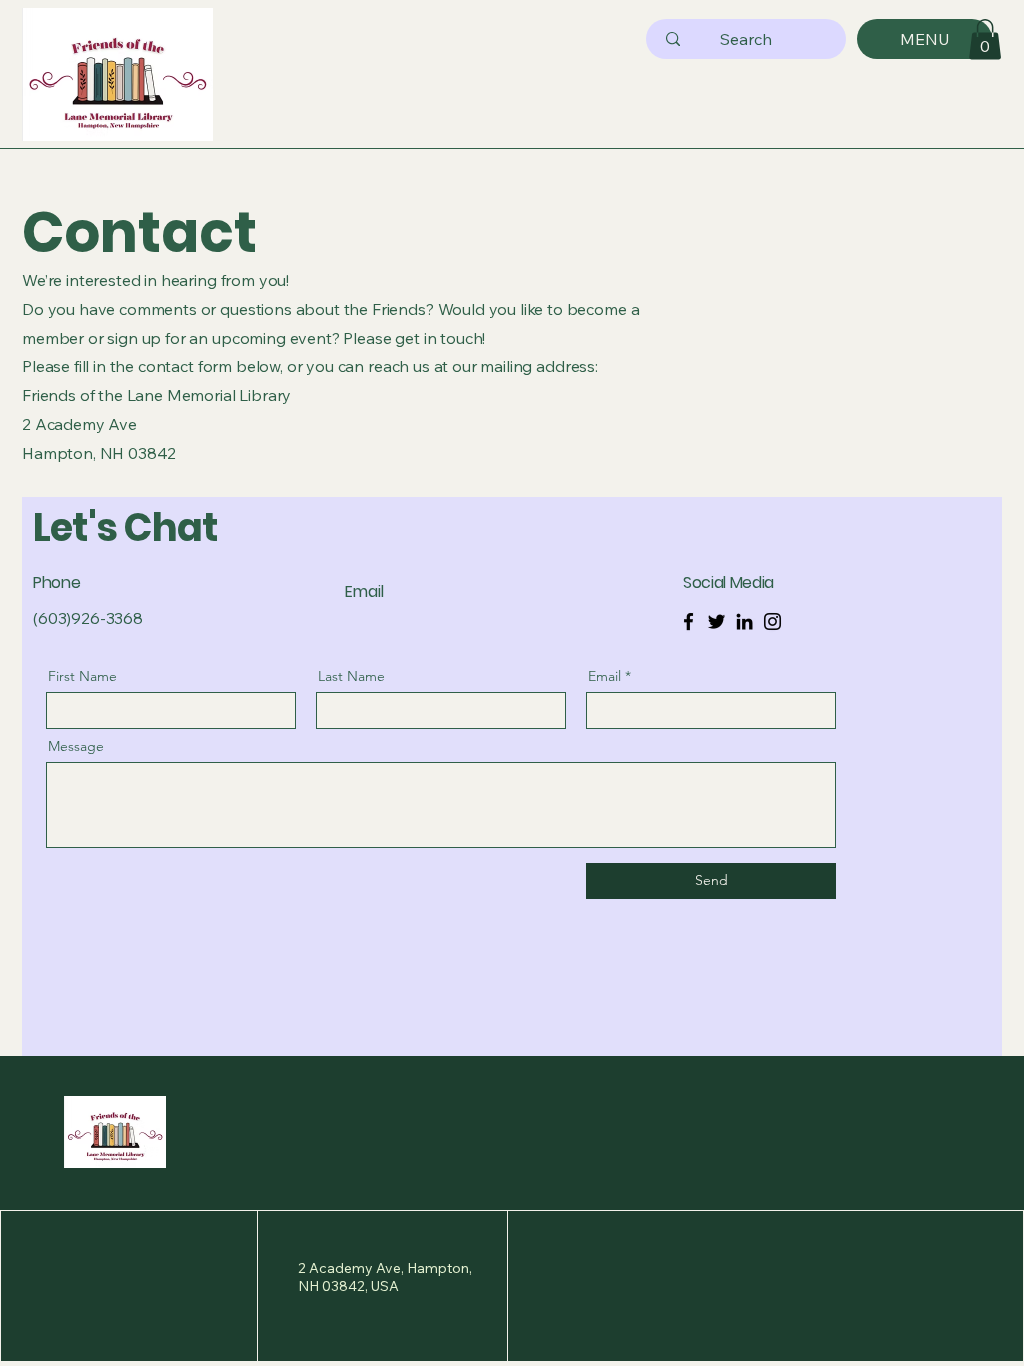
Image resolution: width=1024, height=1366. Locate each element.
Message (76, 746)
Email (604, 676)
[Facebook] (688, 621)
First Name (82, 676)
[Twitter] (716, 621)
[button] (985, 39)
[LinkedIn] (744, 621)
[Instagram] (772, 621)
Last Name (351, 676)
